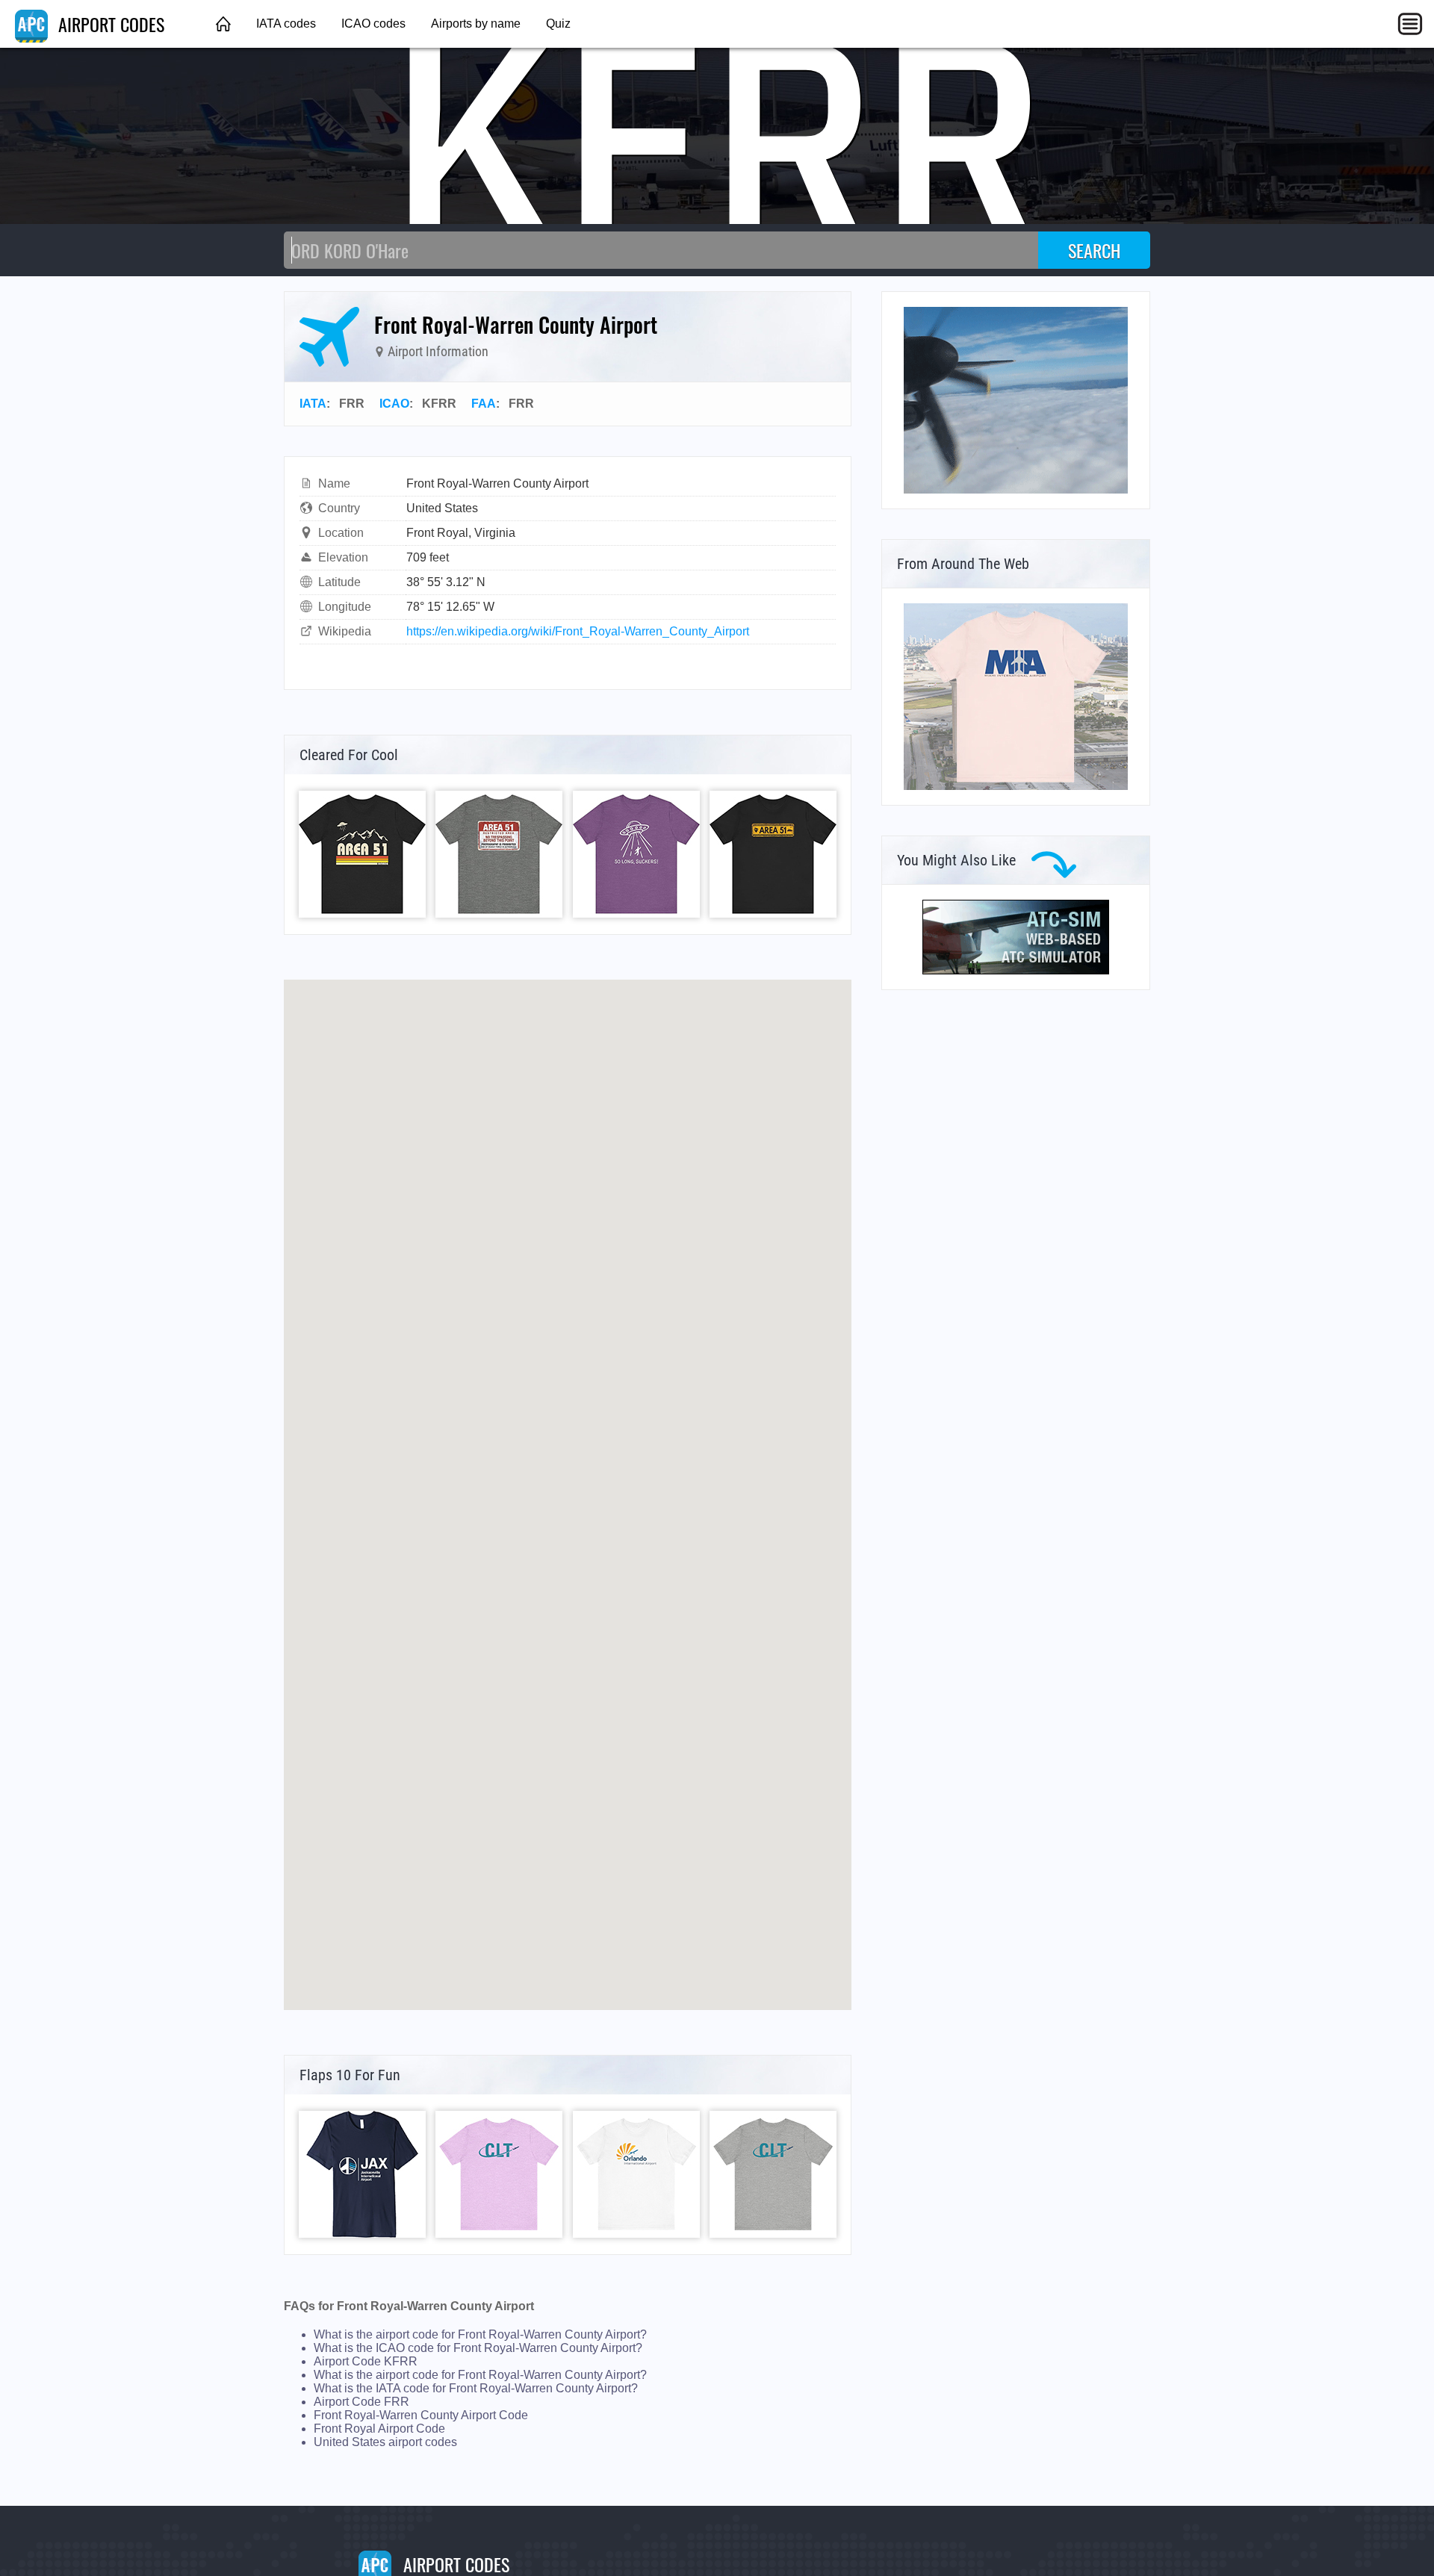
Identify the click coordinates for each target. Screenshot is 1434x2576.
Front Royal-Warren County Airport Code (421, 2415)
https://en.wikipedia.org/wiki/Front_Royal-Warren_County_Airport (578, 631)
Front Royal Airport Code (379, 2429)
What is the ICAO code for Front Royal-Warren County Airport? (478, 2348)
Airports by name (476, 24)
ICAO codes (373, 24)
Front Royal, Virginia (461, 533)
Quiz (558, 24)
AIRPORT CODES (109, 24)
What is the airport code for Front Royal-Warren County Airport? (480, 2334)
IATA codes (286, 24)
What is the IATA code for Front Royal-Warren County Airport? (476, 2388)
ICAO (394, 404)
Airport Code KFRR (366, 2361)
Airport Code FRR (361, 2402)
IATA (313, 404)
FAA (484, 404)
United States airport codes (385, 2442)
